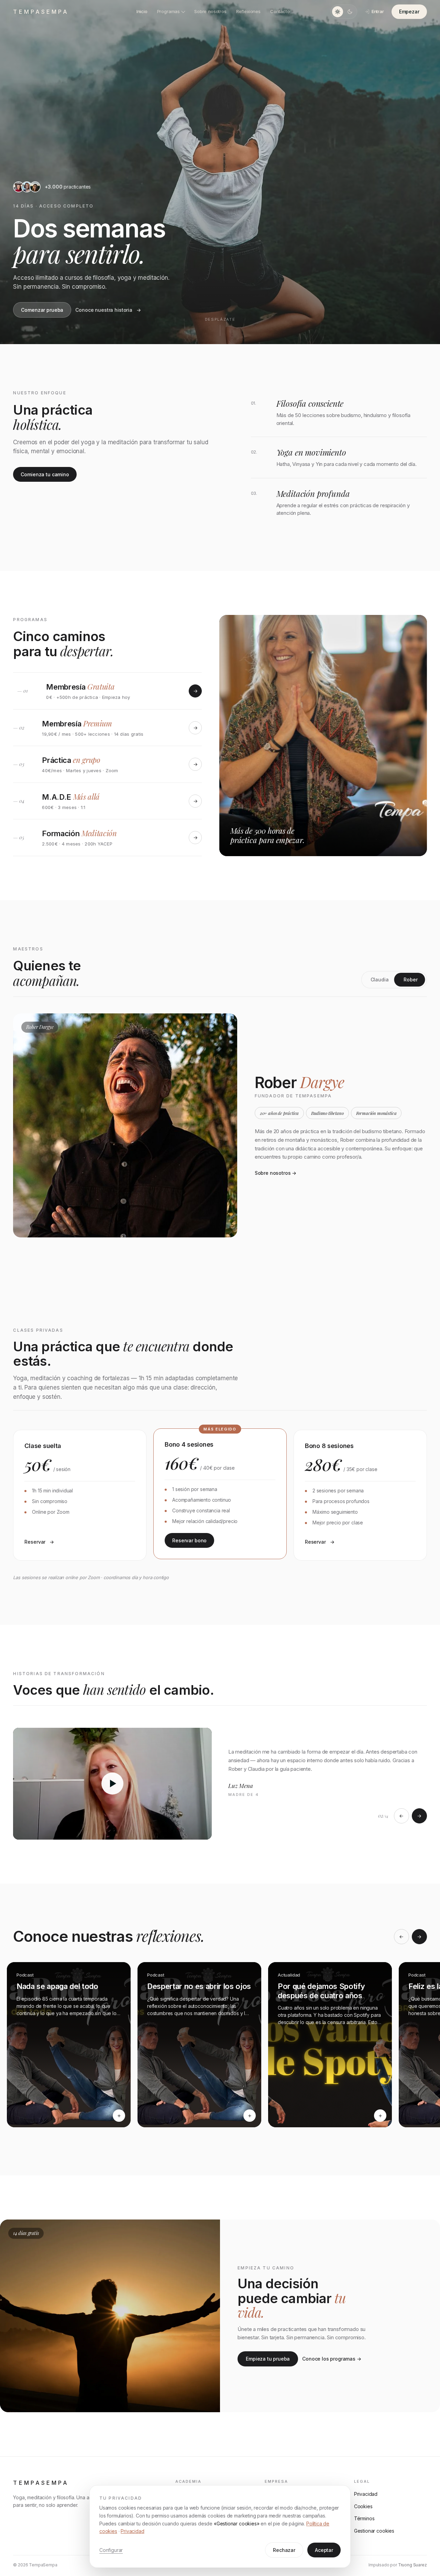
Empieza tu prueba (268, 2359)
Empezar (409, 12)
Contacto (280, 11)
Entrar (378, 11)
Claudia (380, 980)
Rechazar (284, 2550)
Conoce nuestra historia (104, 310)
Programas (168, 11)
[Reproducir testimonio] (112, 1784)
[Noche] (350, 12)
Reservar (35, 1542)
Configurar (111, 2550)
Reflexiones (248, 11)
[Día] (338, 12)
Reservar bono (189, 1540)
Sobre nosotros (210, 11)
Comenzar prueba (42, 310)
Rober (410, 980)
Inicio (142, 11)
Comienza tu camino (45, 474)
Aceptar (324, 2550)
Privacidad (132, 2531)
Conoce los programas (329, 2359)
